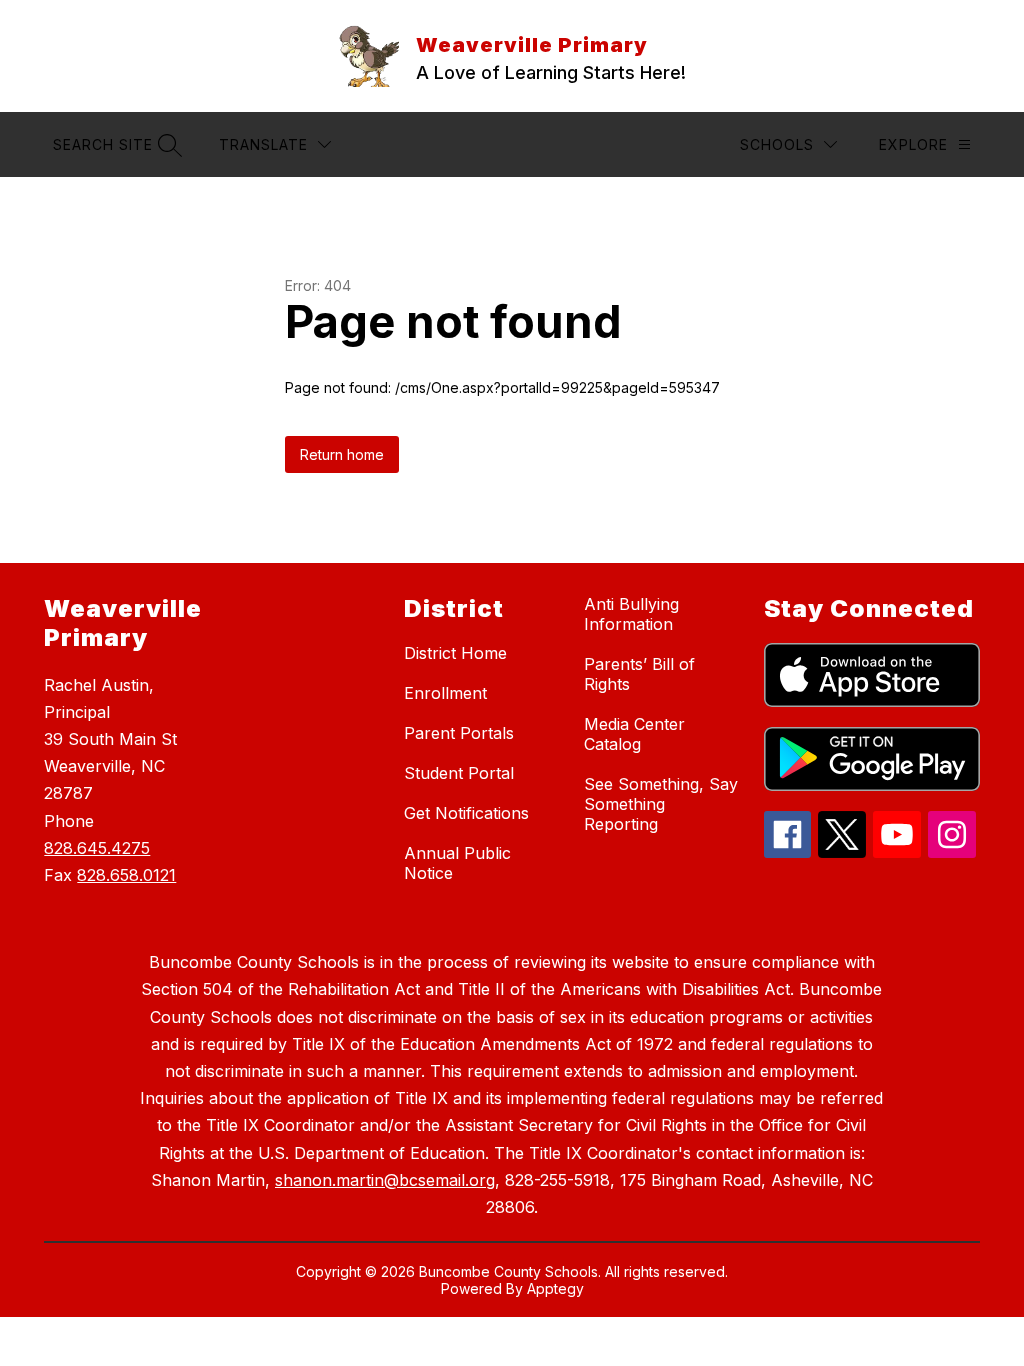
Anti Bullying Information (631, 614)
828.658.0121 (126, 875)
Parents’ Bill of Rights (639, 674)
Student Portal (459, 773)
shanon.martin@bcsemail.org (385, 1180)
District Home (455, 653)
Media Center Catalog (634, 734)
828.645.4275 (97, 848)
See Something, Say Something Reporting (661, 804)
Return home (342, 454)
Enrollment (445, 693)
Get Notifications (466, 813)
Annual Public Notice (457, 863)
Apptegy (555, 1288)
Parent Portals (459, 733)
